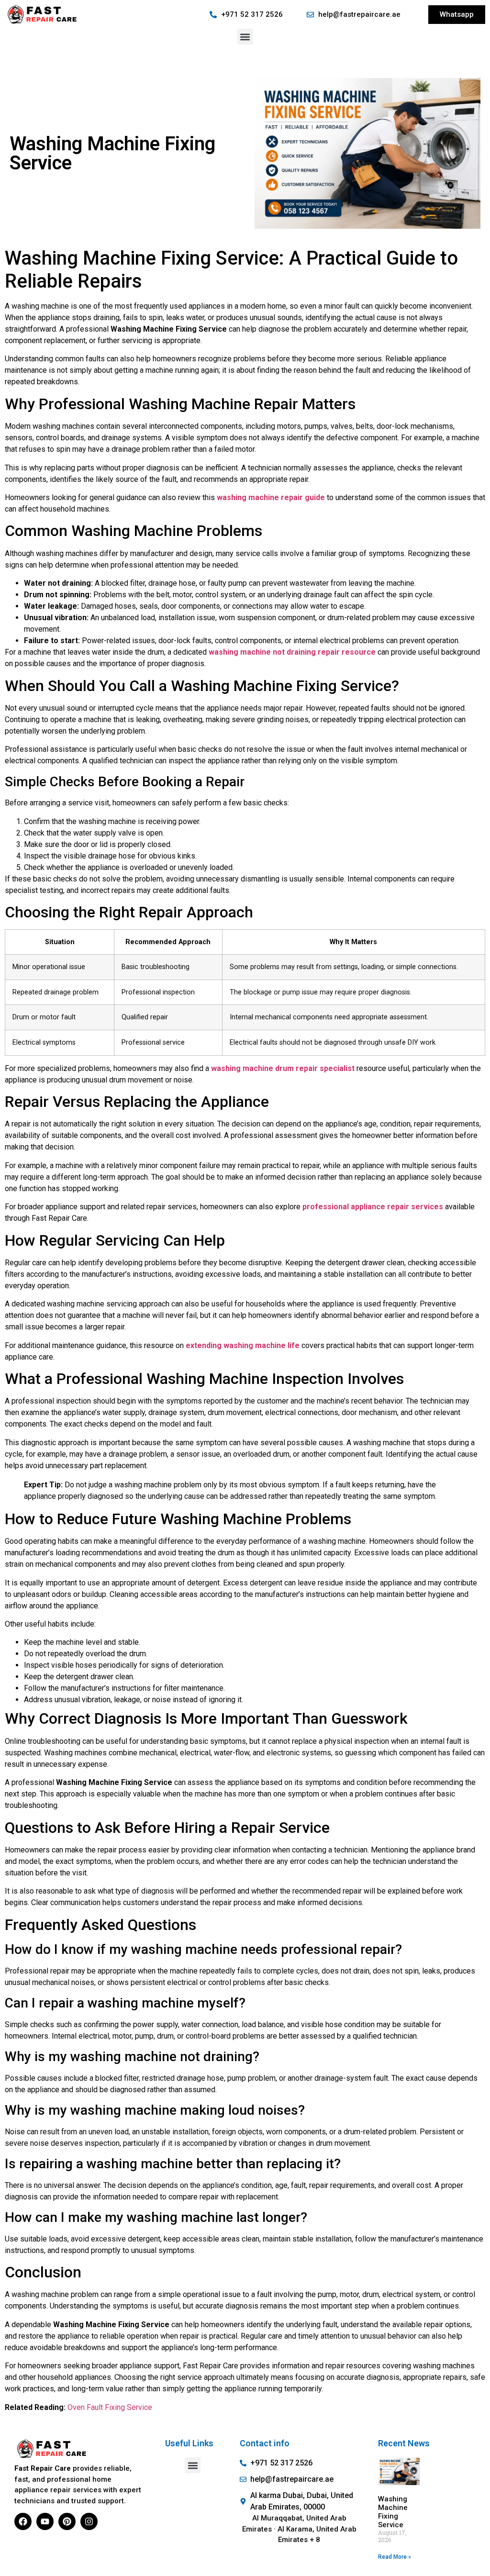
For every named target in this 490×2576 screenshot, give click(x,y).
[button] (245, 37)
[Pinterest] (67, 2521)
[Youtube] (45, 2521)
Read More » (395, 2557)
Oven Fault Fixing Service (110, 2407)
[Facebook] (23, 2521)
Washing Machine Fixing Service (393, 2512)
